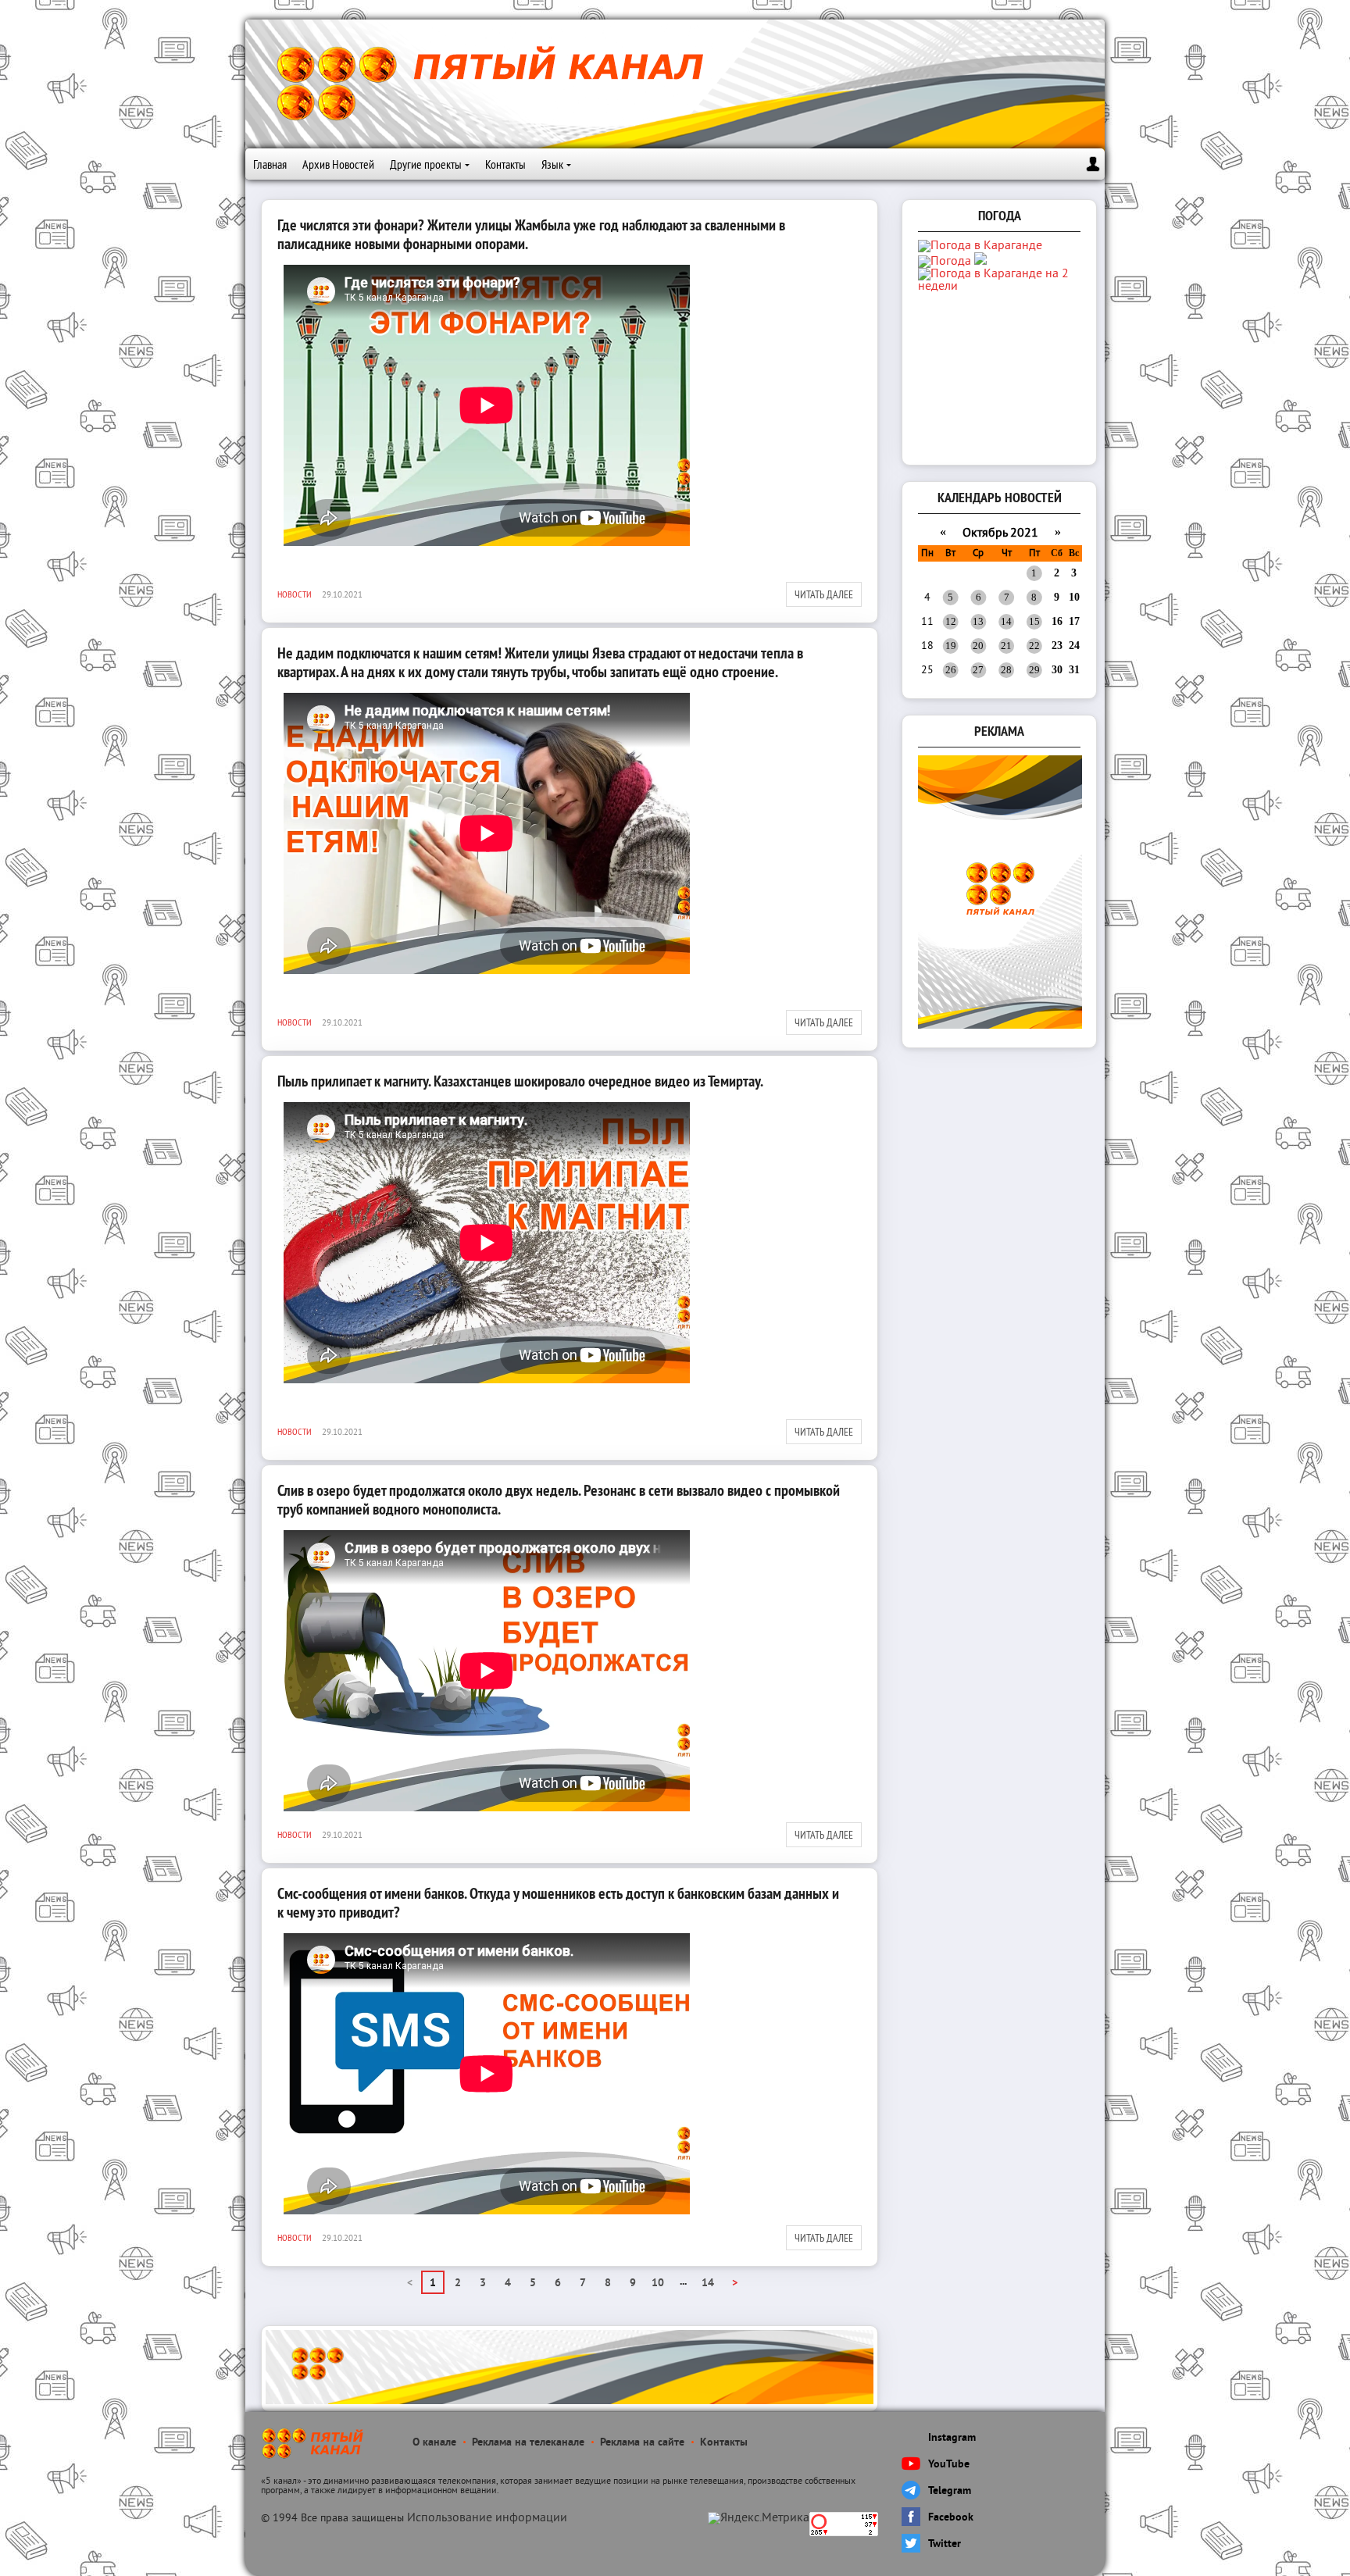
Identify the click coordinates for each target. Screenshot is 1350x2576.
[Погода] (952, 262)
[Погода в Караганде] (980, 246)
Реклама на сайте (642, 2443)
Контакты (505, 164)
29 (1034, 670)
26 (951, 670)
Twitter (945, 2544)
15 (1034, 621)
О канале (434, 2443)
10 (658, 2283)
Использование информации (487, 2518)
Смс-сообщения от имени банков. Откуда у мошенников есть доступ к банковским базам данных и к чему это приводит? (558, 1903)
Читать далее (824, 594)
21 (1006, 646)
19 (951, 646)
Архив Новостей (338, 164)
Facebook (951, 2518)
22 (1034, 646)
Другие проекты (426, 164)
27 (978, 670)
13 (978, 621)
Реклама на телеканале (528, 2443)
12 (951, 621)
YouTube (949, 2465)
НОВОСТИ (295, 594)
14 (708, 2283)
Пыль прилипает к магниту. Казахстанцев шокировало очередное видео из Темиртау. (520, 1081)
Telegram (950, 2491)
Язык (552, 164)
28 (1006, 670)
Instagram (952, 2438)
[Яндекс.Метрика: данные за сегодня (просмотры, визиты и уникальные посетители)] (759, 2518)
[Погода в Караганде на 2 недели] (1001, 287)
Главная (270, 164)
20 (978, 646)
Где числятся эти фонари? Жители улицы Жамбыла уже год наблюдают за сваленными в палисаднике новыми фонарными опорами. (531, 234)
